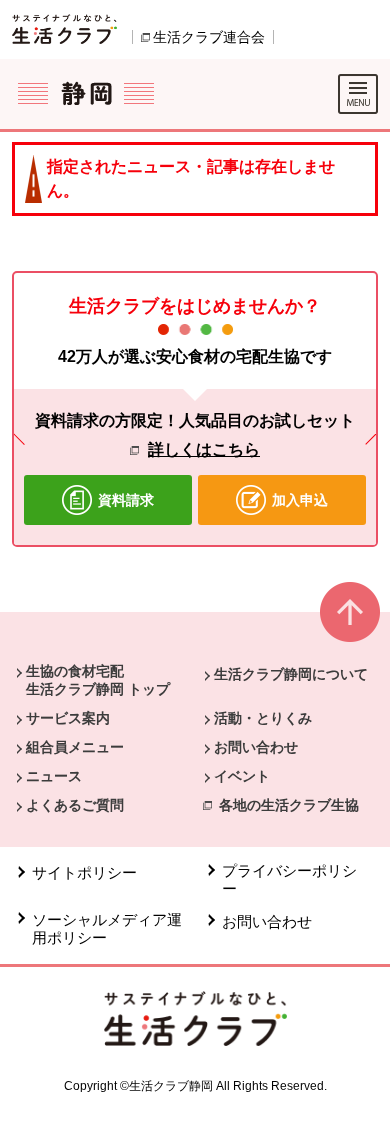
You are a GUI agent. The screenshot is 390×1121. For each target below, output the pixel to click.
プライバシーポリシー (289, 879)
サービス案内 (68, 718)
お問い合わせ (256, 747)
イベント (242, 776)
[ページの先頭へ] (350, 620)
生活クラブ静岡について (291, 674)
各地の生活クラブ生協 (289, 805)
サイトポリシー (84, 872)
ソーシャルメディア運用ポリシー (107, 928)
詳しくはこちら (204, 449)
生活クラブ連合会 (209, 37)
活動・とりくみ (263, 718)
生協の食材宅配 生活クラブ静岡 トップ (98, 680)
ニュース (54, 776)
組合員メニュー (75, 747)
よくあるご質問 (75, 805)
